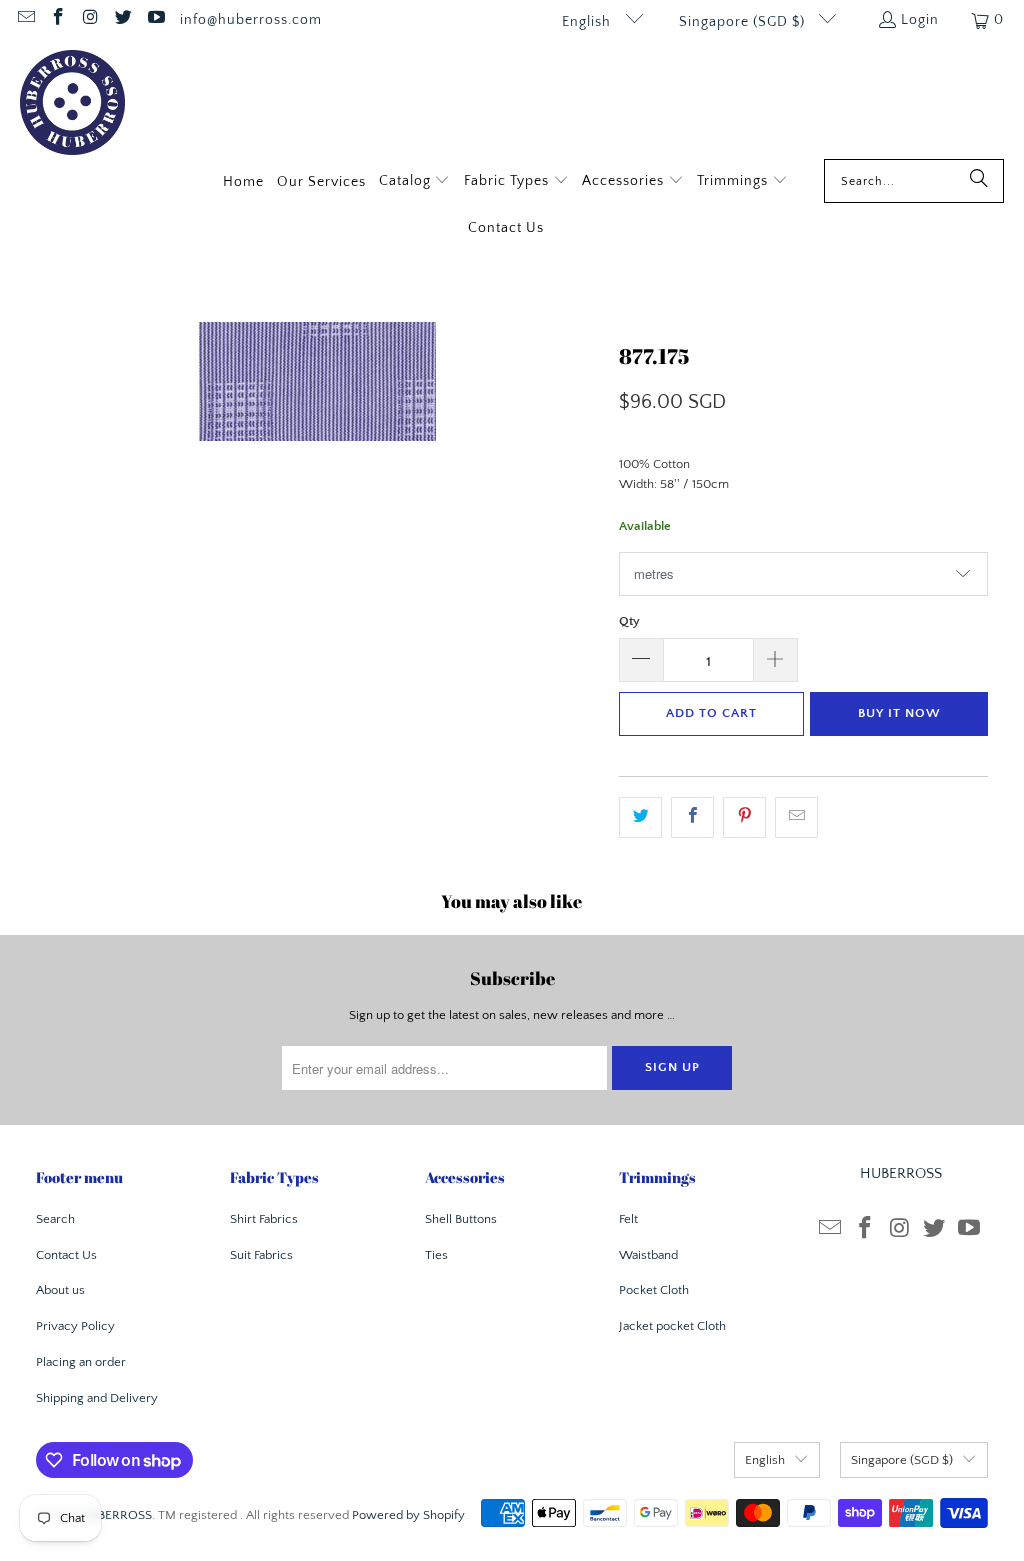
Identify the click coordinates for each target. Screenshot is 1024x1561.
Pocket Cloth (654, 1290)
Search (55, 1219)
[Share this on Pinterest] (744, 817)
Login (920, 20)
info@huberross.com (251, 20)
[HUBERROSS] (72, 104)
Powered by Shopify (408, 1515)
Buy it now (899, 713)
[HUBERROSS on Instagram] (90, 20)
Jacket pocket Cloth (672, 1326)
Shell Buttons (461, 1219)
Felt (628, 1219)
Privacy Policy (75, 1326)
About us (60, 1290)
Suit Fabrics (261, 1255)
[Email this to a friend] (796, 817)
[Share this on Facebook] (692, 817)
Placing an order (81, 1362)
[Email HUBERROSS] (25, 20)
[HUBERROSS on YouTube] (155, 20)
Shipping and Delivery (97, 1398)
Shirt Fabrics (264, 1219)
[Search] (979, 181)
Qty (629, 621)
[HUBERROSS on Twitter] (123, 20)
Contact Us (66, 1255)
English (588, 22)
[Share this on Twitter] (640, 817)
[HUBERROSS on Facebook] (58, 20)
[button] (415, 182)
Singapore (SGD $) (744, 22)
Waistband (648, 1255)
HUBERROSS (116, 1515)
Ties (436, 1255)
